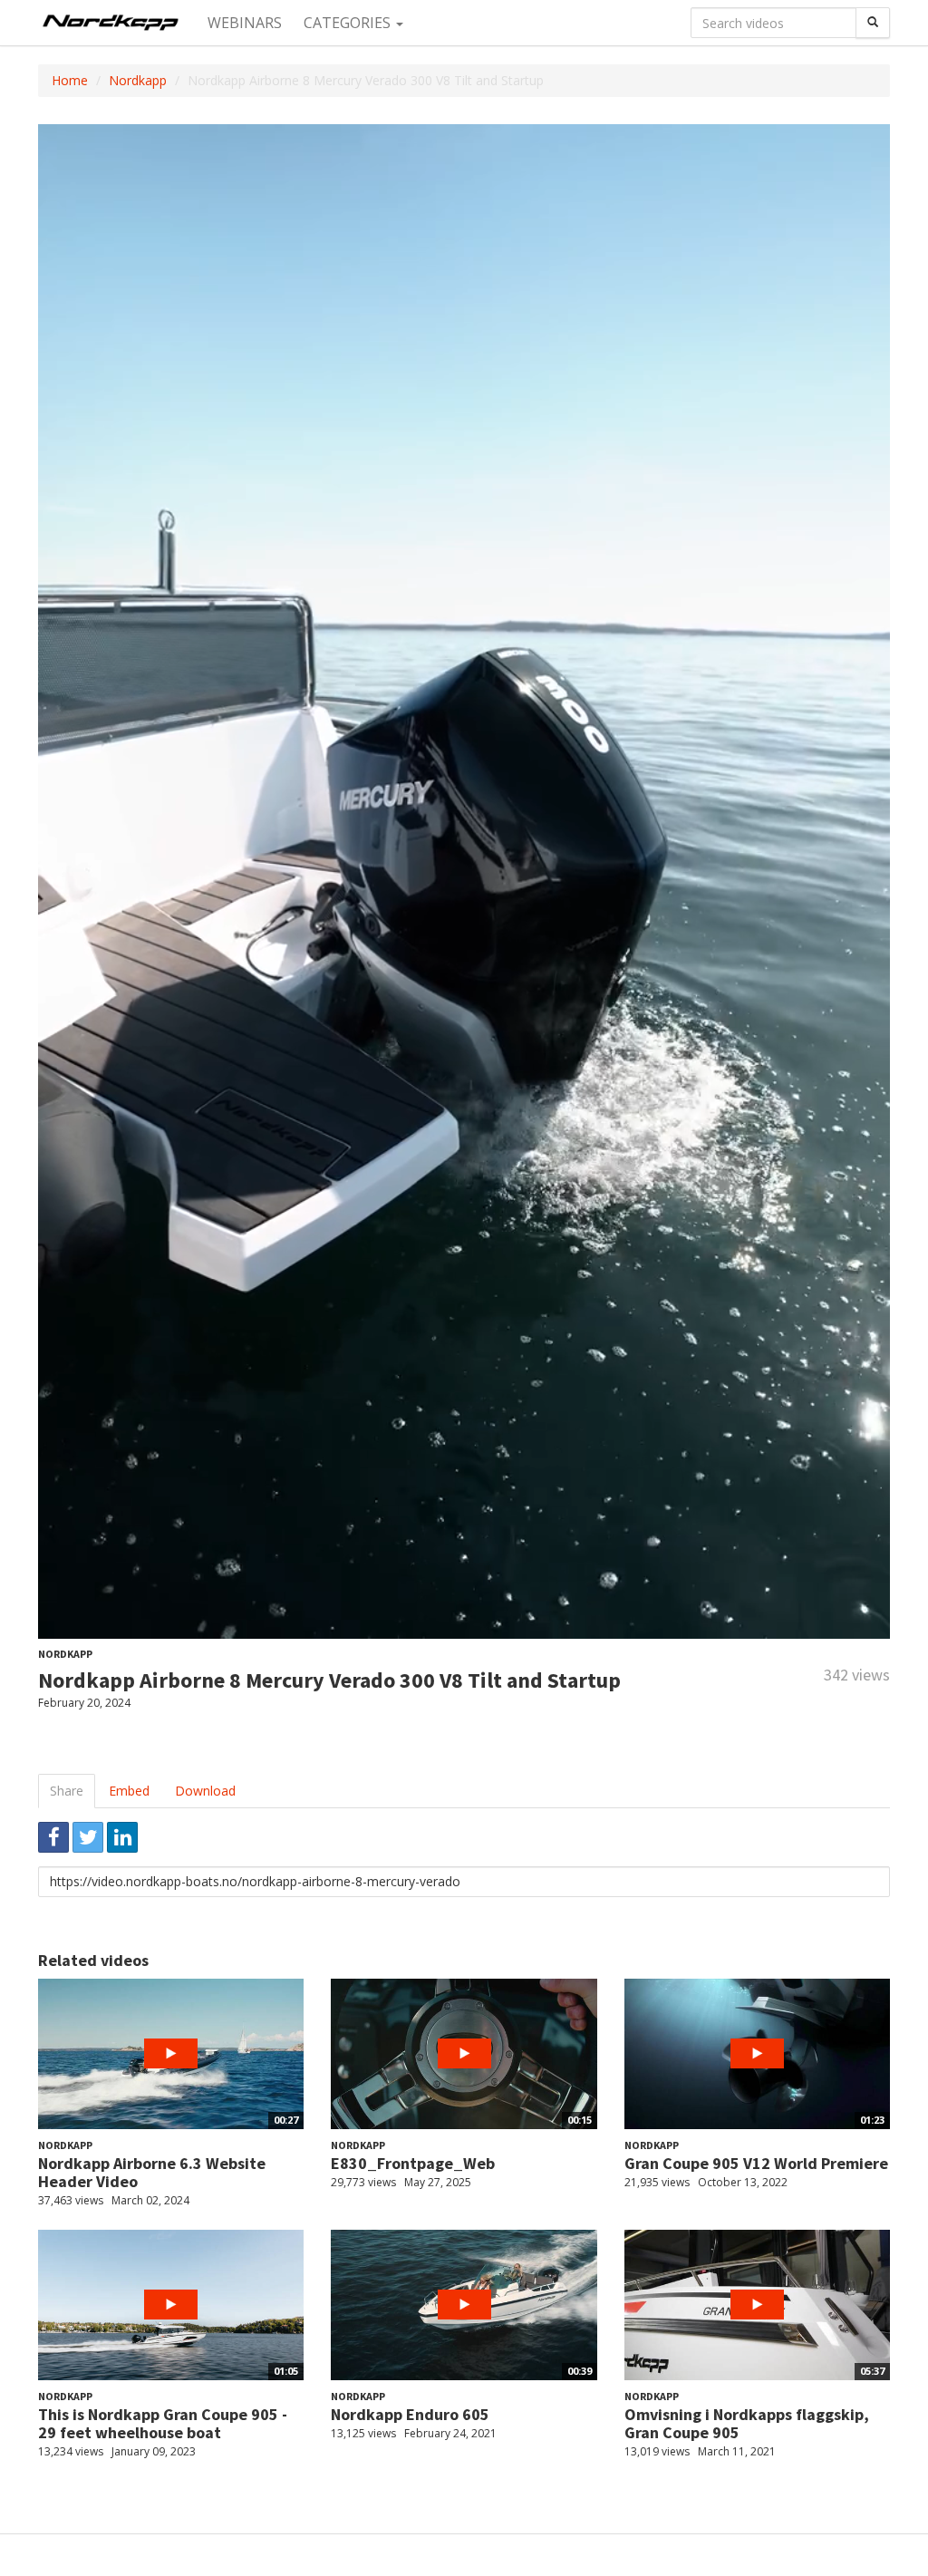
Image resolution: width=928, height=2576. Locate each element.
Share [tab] (67, 1791)
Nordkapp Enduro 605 (410, 2414)
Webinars (245, 23)
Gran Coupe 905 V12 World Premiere (756, 2163)
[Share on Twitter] (88, 1837)
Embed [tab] (129, 1791)
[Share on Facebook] (53, 1837)
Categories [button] (349, 23)
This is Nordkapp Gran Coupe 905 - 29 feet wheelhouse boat (163, 2423)
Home (70, 80)
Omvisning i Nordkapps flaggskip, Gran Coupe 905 (747, 2423)
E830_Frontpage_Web (413, 2163)
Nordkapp (138, 80)
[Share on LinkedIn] (122, 1837)
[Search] (873, 23)
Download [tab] (205, 1791)
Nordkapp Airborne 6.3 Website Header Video (152, 2172)
